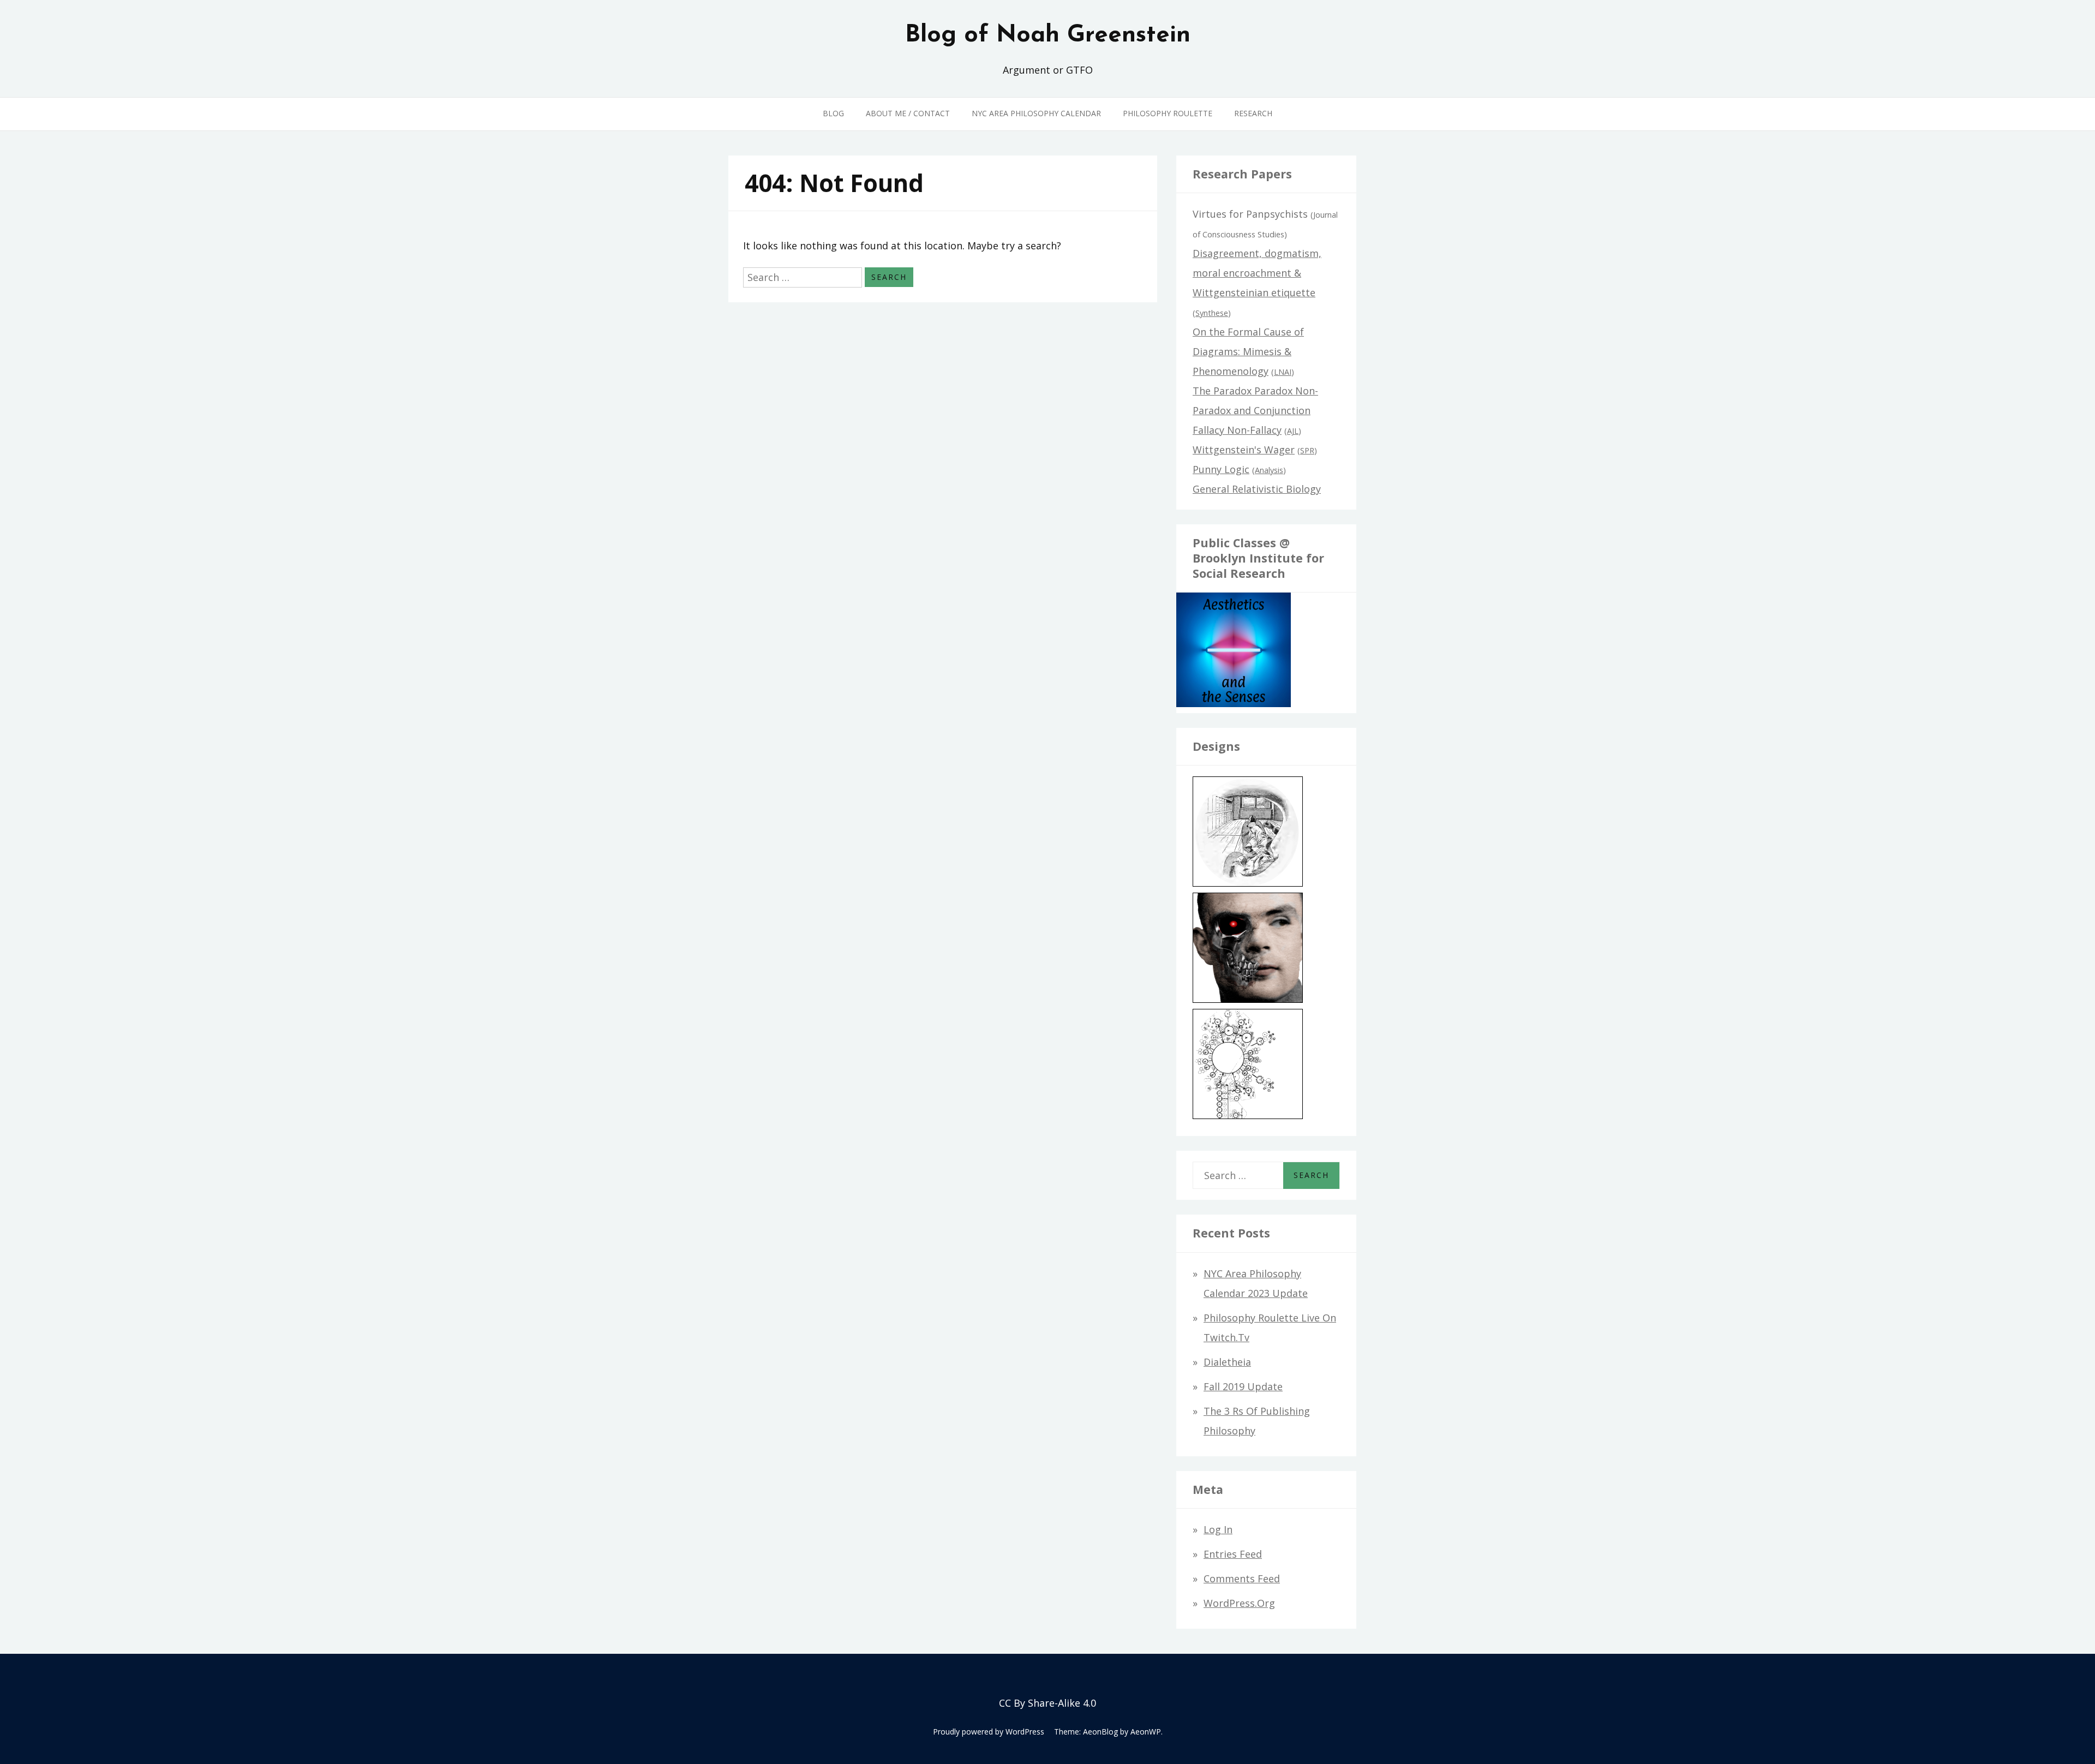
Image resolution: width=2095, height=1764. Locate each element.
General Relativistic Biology (1257, 489)
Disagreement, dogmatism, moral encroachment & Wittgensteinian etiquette (1257, 273)
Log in (1218, 1529)
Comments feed (1242, 1578)
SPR (1307, 450)
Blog (833, 113)
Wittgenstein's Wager (1244, 450)
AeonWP (1146, 1732)
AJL (1293, 431)
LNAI (1283, 372)
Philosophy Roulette (1168, 113)
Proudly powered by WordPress (989, 1732)
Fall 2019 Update (1243, 1386)
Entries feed (1233, 1554)
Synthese (1212, 313)
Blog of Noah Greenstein (1048, 35)
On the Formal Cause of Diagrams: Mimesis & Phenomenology (1248, 351)
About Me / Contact (908, 113)
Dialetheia (1227, 1362)
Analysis (1269, 470)
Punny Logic (1221, 469)
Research (1253, 113)
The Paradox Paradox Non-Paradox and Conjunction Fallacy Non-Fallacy (1255, 410)
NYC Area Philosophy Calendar (1036, 113)
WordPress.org (1239, 1603)
